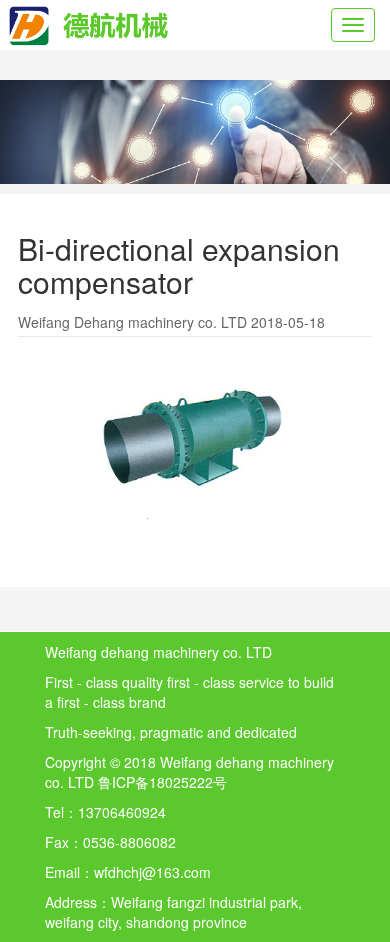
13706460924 (122, 812)
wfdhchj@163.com (152, 872)
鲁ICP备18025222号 (162, 782)
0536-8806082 (129, 842)
